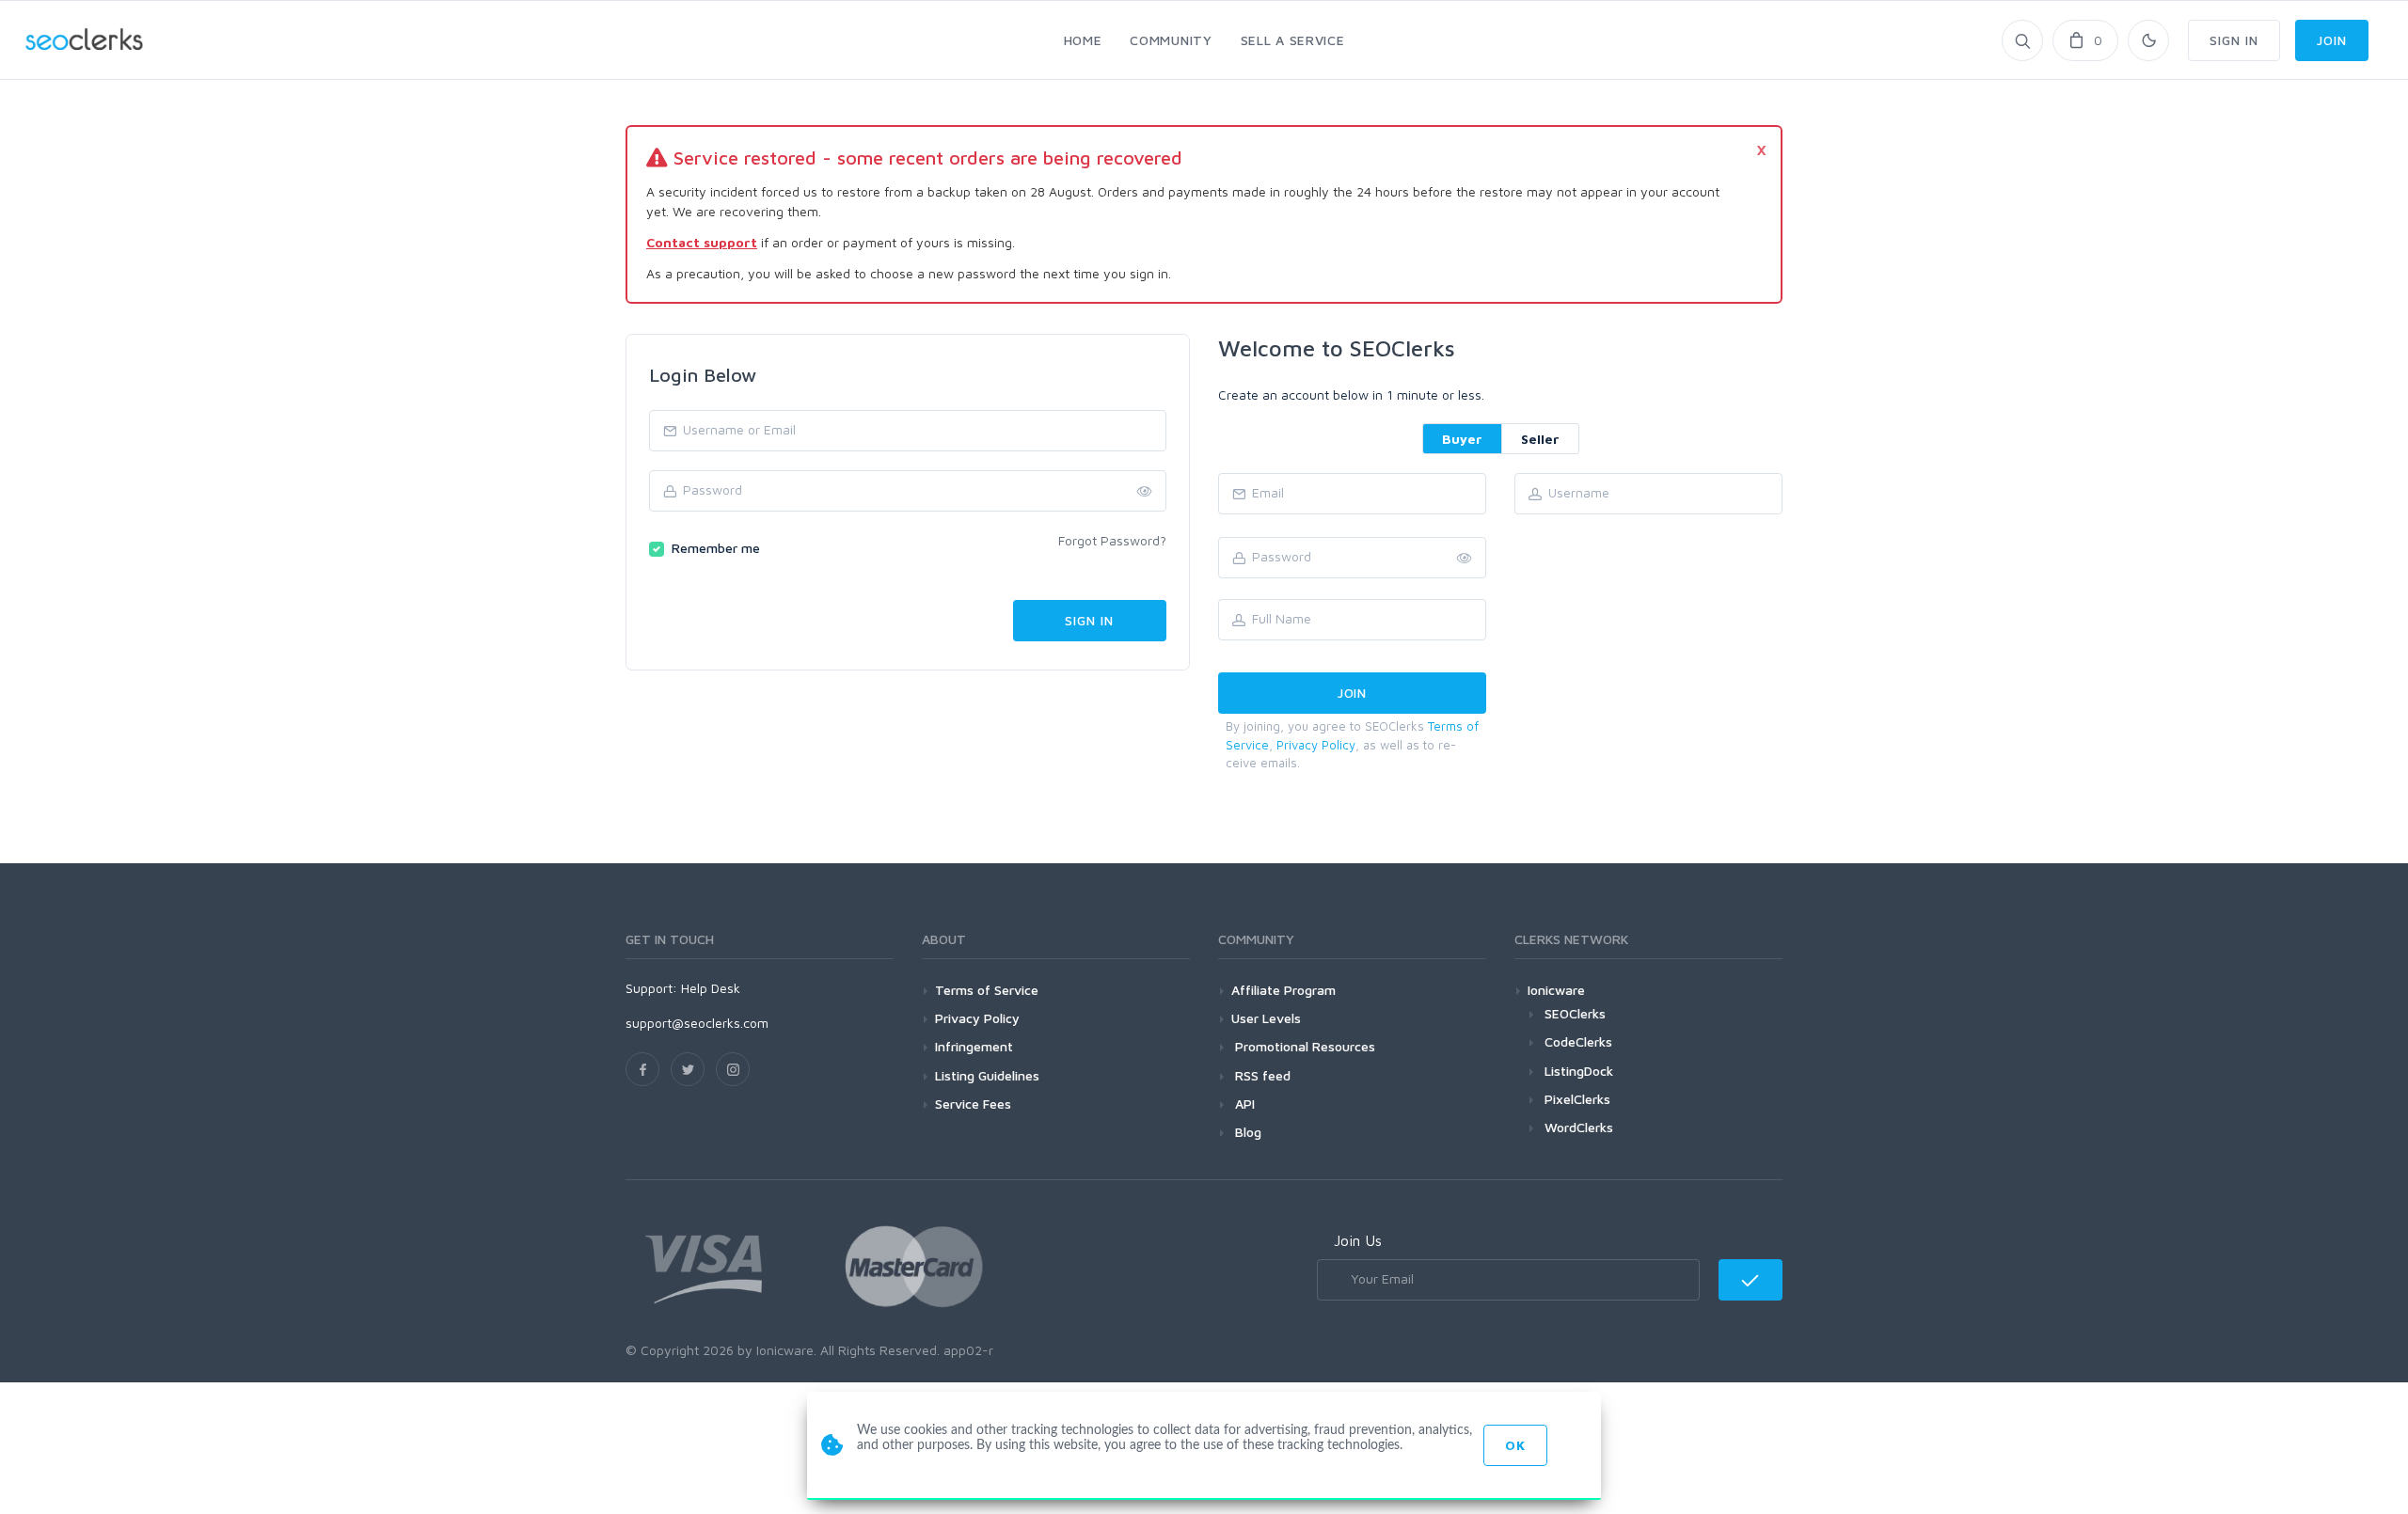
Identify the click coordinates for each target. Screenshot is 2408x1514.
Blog (1246, 1132)
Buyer (1462, 439)
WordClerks (1579, 1127)
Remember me (716, 548)
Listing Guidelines (987, 1075)
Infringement (974, 1046)
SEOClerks (1575, 1013)
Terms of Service (987, 990)
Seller (1540, 439)
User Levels (1266, 1018)
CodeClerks (1578, 1041)
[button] (1465, 559)
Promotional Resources (1303, 1046)
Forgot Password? (1112, 540)
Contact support (702, 242)
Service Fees (973, 1104)
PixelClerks (1577, 1099)
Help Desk (711, 988)
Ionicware (1556, 990)
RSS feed (1261, 1075)
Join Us (1358, 1240)
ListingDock (1579, 1071)
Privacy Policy (1316, 745)
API (1243, 1104)
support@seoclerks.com (697, 1023)
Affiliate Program (1283, 990)
